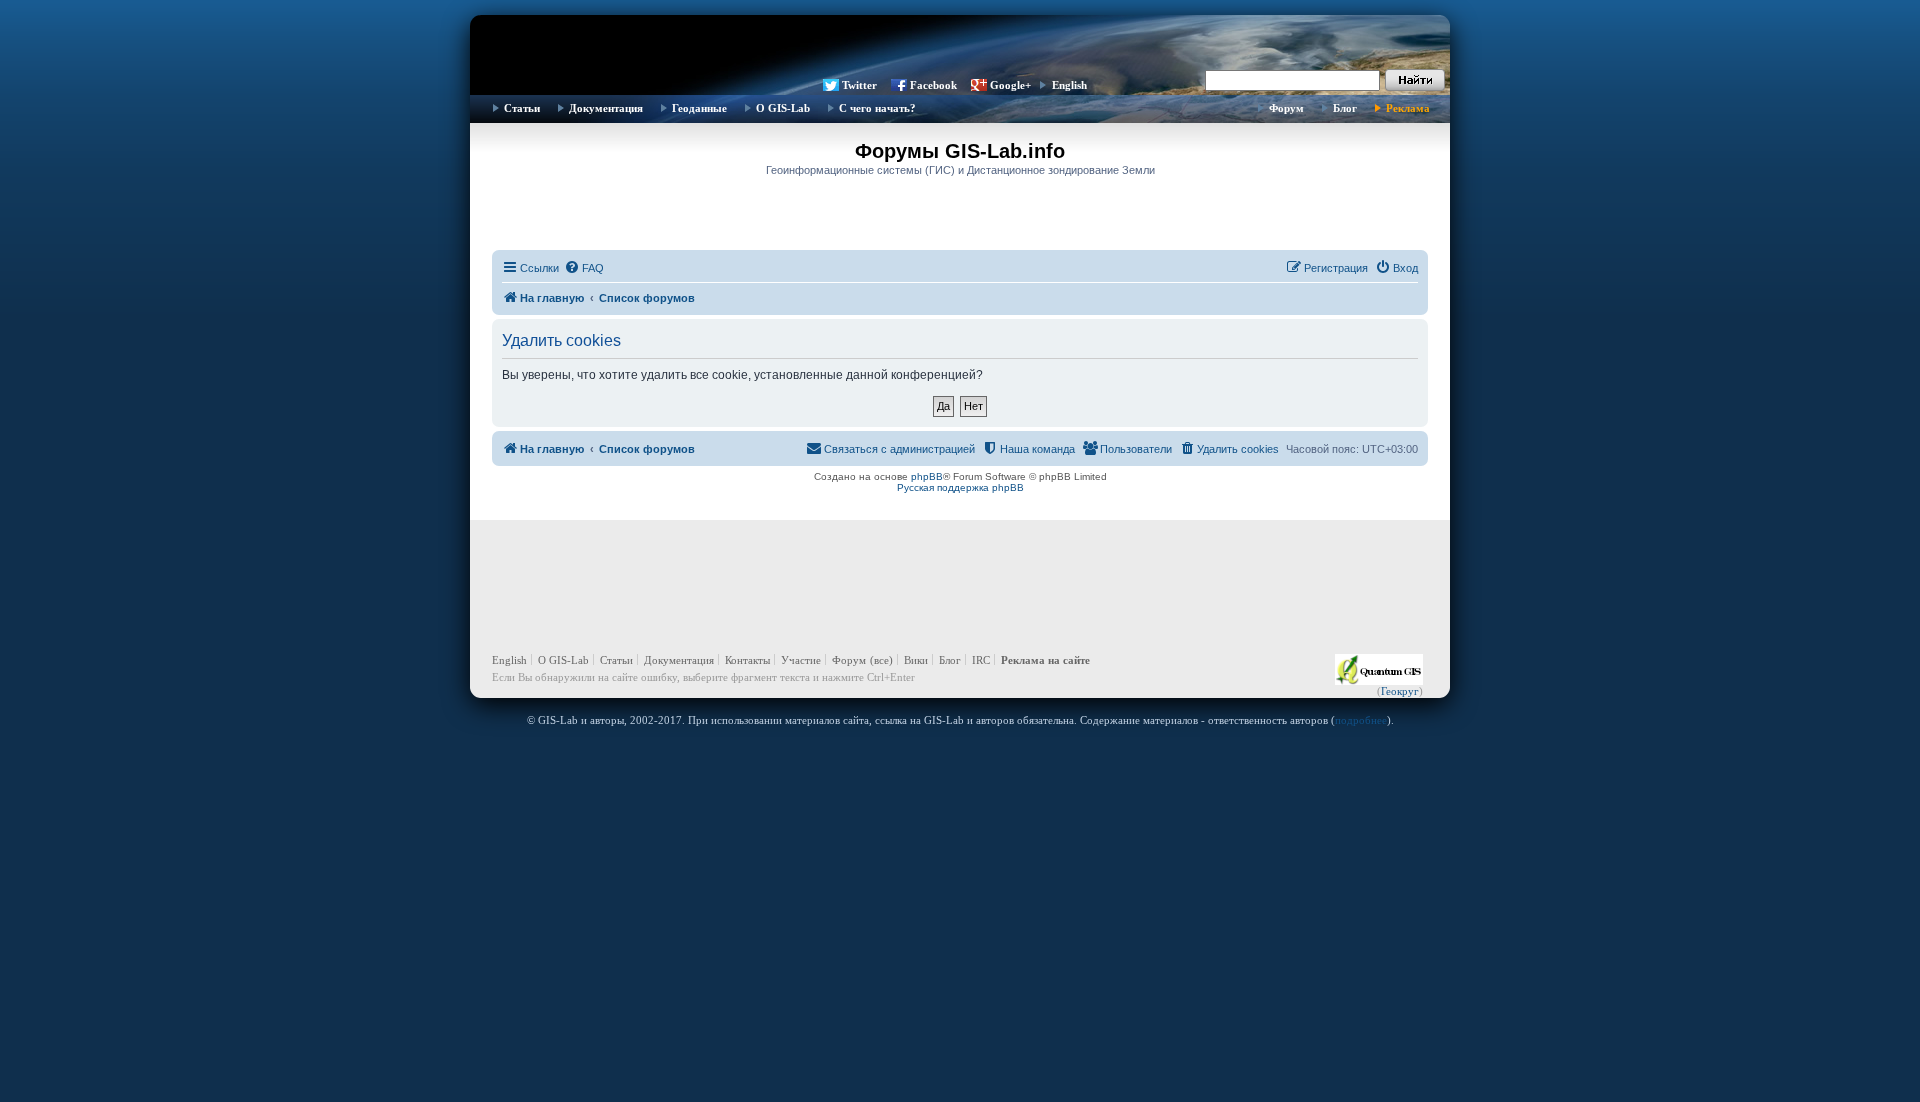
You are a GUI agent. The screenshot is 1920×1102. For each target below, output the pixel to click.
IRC (981, 660)
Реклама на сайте (1045, 660)
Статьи (522, 108)
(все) (881, 660)
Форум (1286, 108)
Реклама (1408, 108)
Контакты (747, 660)
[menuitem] (584, 268)
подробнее (1361, 720)
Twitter (859, 85)
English (1069, 85)
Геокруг (1400, 691)
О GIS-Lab (783, 108)
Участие (801, 660)
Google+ (1010, 85)
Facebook (933, 85)
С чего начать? (877, 108)
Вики (916, 660)
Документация (606, 108)
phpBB (927, 476)
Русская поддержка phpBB (960, 487)
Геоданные (699, 108)
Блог (1345, 108)
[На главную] (960, 45)
